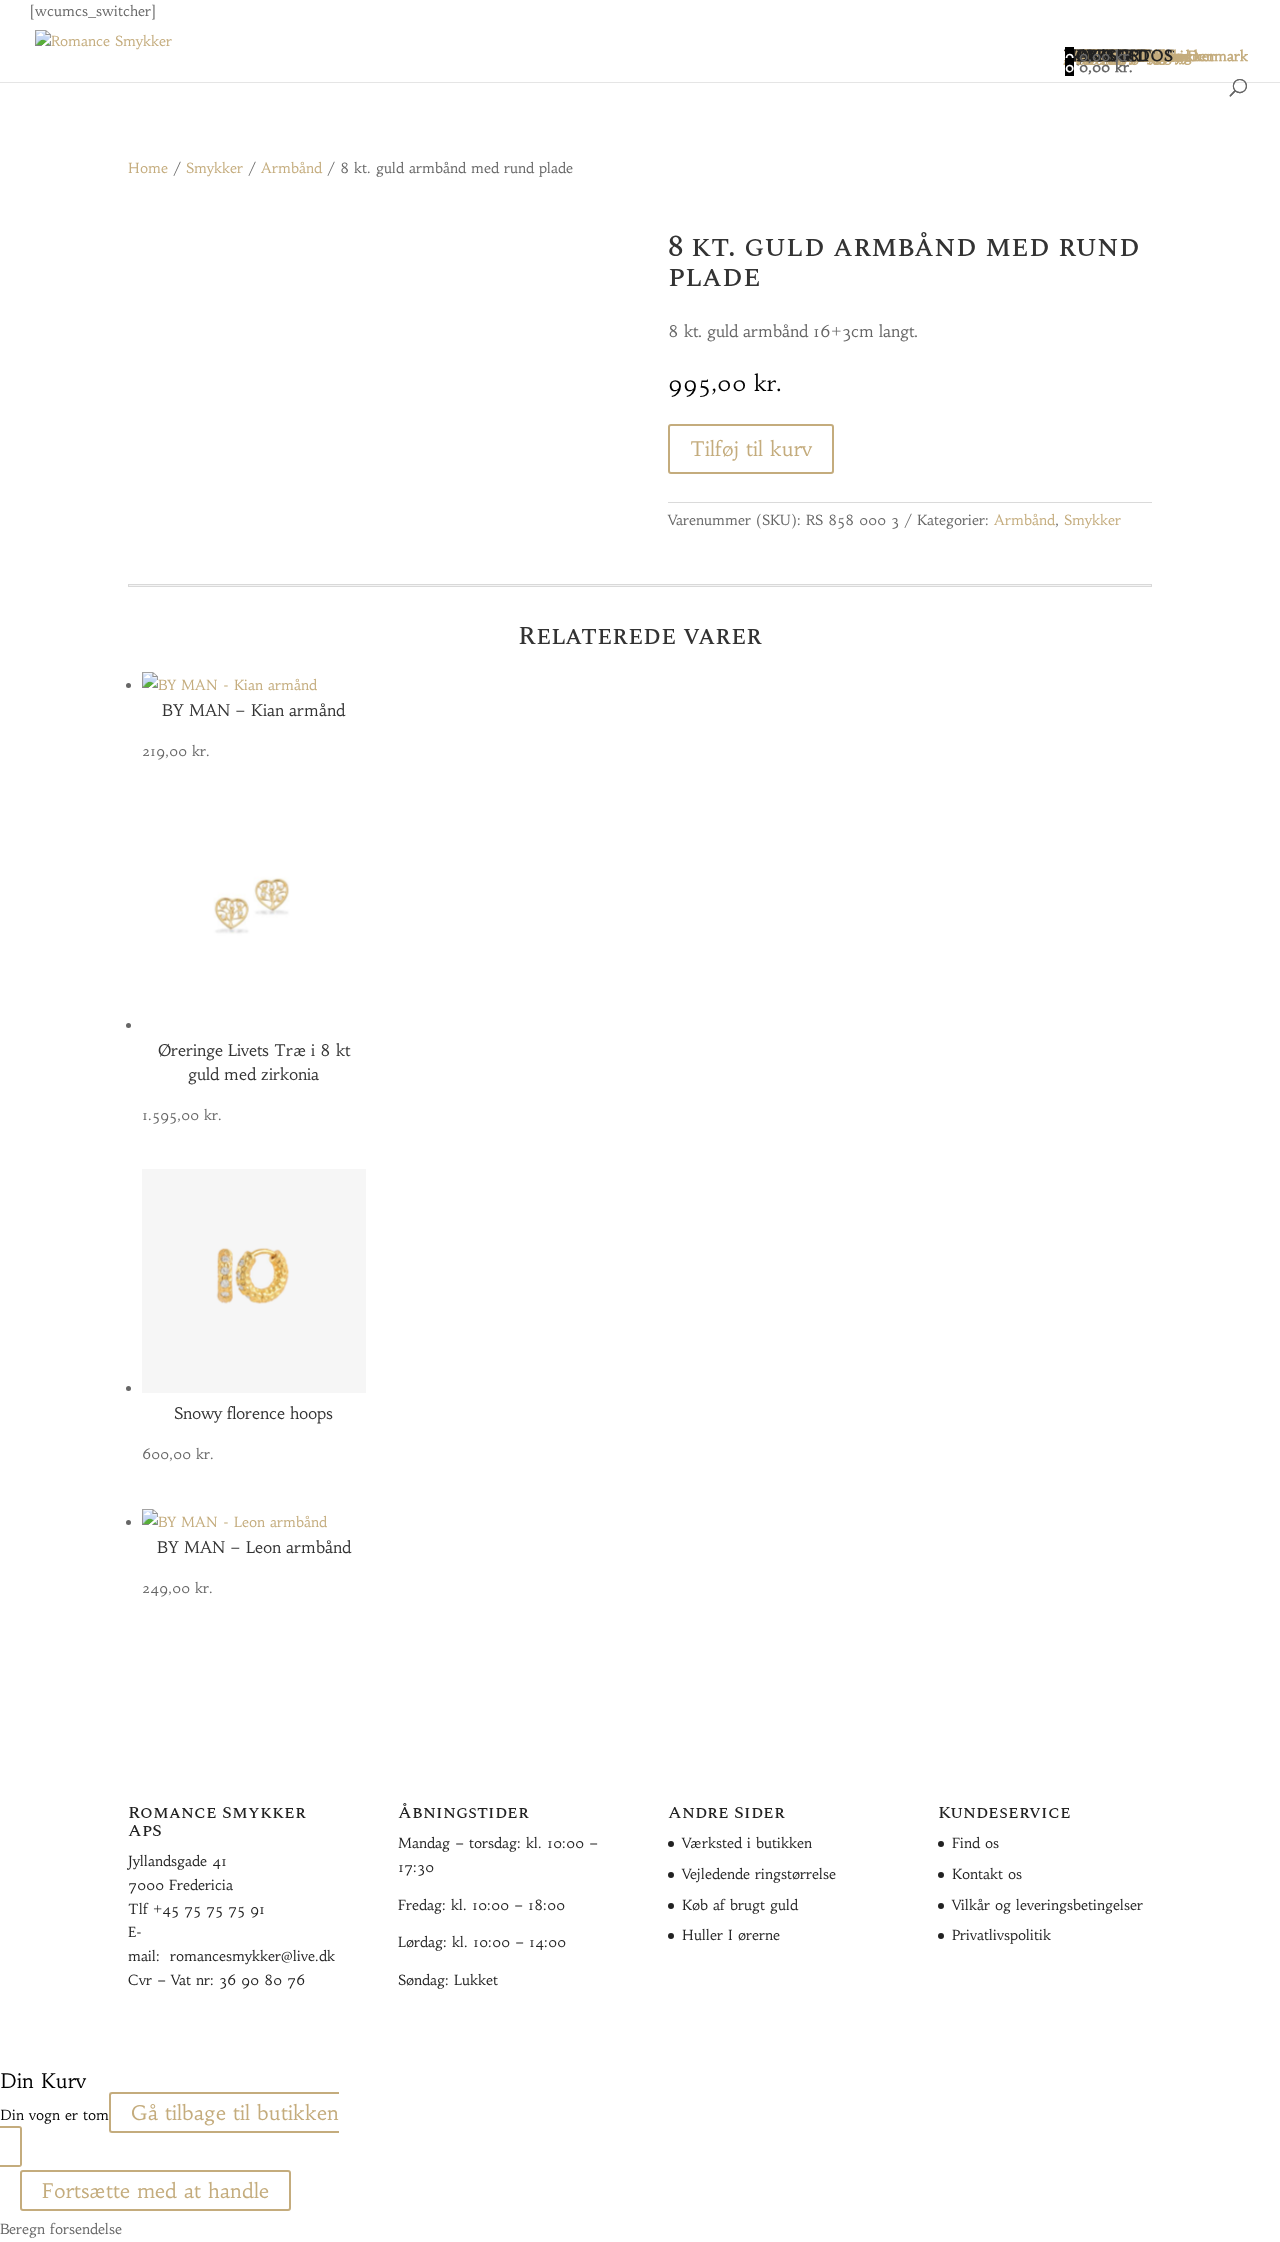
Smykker (214, 168)
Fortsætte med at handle (155, 2190)
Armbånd (291, 168)
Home (148, 168)
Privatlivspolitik (1001, 1935)
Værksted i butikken (747, 1843)
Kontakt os (987, 1874)
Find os (975, 1843)
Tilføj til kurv (751, 448)
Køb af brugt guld (740, 1905)
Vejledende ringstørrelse (759, 1874)
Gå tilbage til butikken (235, 2112)
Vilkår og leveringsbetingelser (1047, 1905)
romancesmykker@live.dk (252, 1956)
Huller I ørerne (731, 1935)
